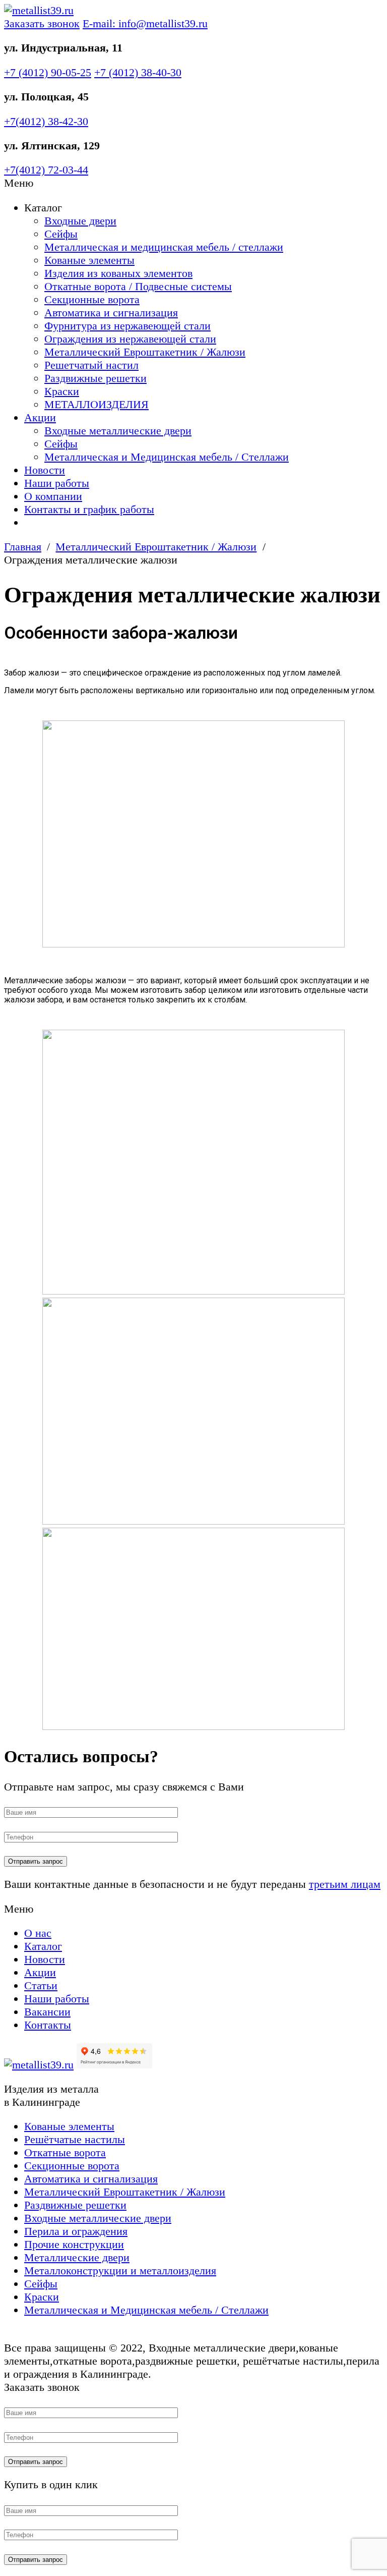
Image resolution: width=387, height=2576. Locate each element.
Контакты (48, 2025)
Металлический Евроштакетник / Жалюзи (145, 352)
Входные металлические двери (118, 431)
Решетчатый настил (91, 365)
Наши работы (57, 483)
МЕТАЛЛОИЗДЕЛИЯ (96, 404)
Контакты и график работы (89, 509)
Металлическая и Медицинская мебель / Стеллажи (167, 457)
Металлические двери (77, 2257)
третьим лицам (345, 1884)
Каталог (43, 1946)
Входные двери (80, 221)
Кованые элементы (89, 260)
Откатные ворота (65, 2152)
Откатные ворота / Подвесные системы (138, 286)
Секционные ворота (92, 299)
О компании (53, 496)
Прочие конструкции (74, 2244)
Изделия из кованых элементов (118, 273)
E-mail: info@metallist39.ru (145, 23)
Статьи (41, 1985)
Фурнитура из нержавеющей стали (127, 326)
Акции (40, 417)
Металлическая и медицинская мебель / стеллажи (164, 247)
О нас (38, 1933)
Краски (62, 391)
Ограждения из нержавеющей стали (130, 339)
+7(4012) (46, 121)
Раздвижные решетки (95, 378)
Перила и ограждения (76, 2231)
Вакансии (47, 2012)
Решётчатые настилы (75, 2139)
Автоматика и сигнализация (111, 313)
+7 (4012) (48, 72)
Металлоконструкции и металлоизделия (120, 2271)
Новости (45, 470)
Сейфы (61, 234)
